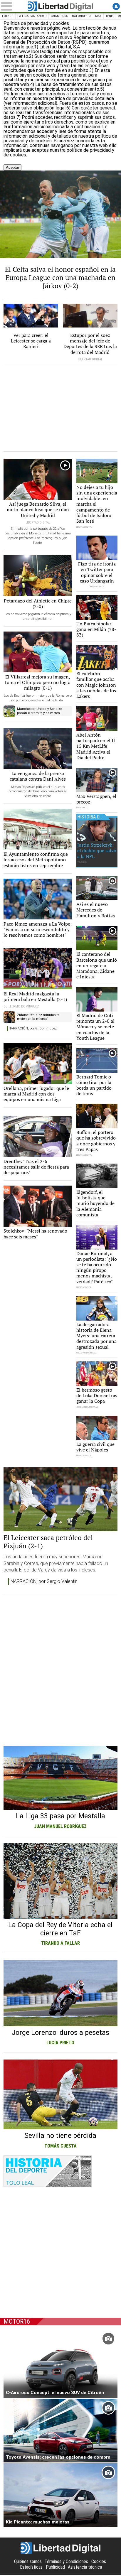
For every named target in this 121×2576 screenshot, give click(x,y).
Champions (59, 16)
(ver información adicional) (30, 103)
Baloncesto (81, 16)
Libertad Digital (60, 6)
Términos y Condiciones (66, 2561)
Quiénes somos (28, 2561)
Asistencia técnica (85, 2567)
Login (116, 6)
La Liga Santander (32, 16)
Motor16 (17, 2321)
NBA (98, 16)
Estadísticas (31, 2567)
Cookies (99, 2561)
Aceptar (12, 167)
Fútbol (8, 16)
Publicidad (55, 2567)
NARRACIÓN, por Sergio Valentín (44, 1581)
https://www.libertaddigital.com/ (38, 52)
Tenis (110, 16)
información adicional (30, 127)
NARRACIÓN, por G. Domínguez (33, 1028)
